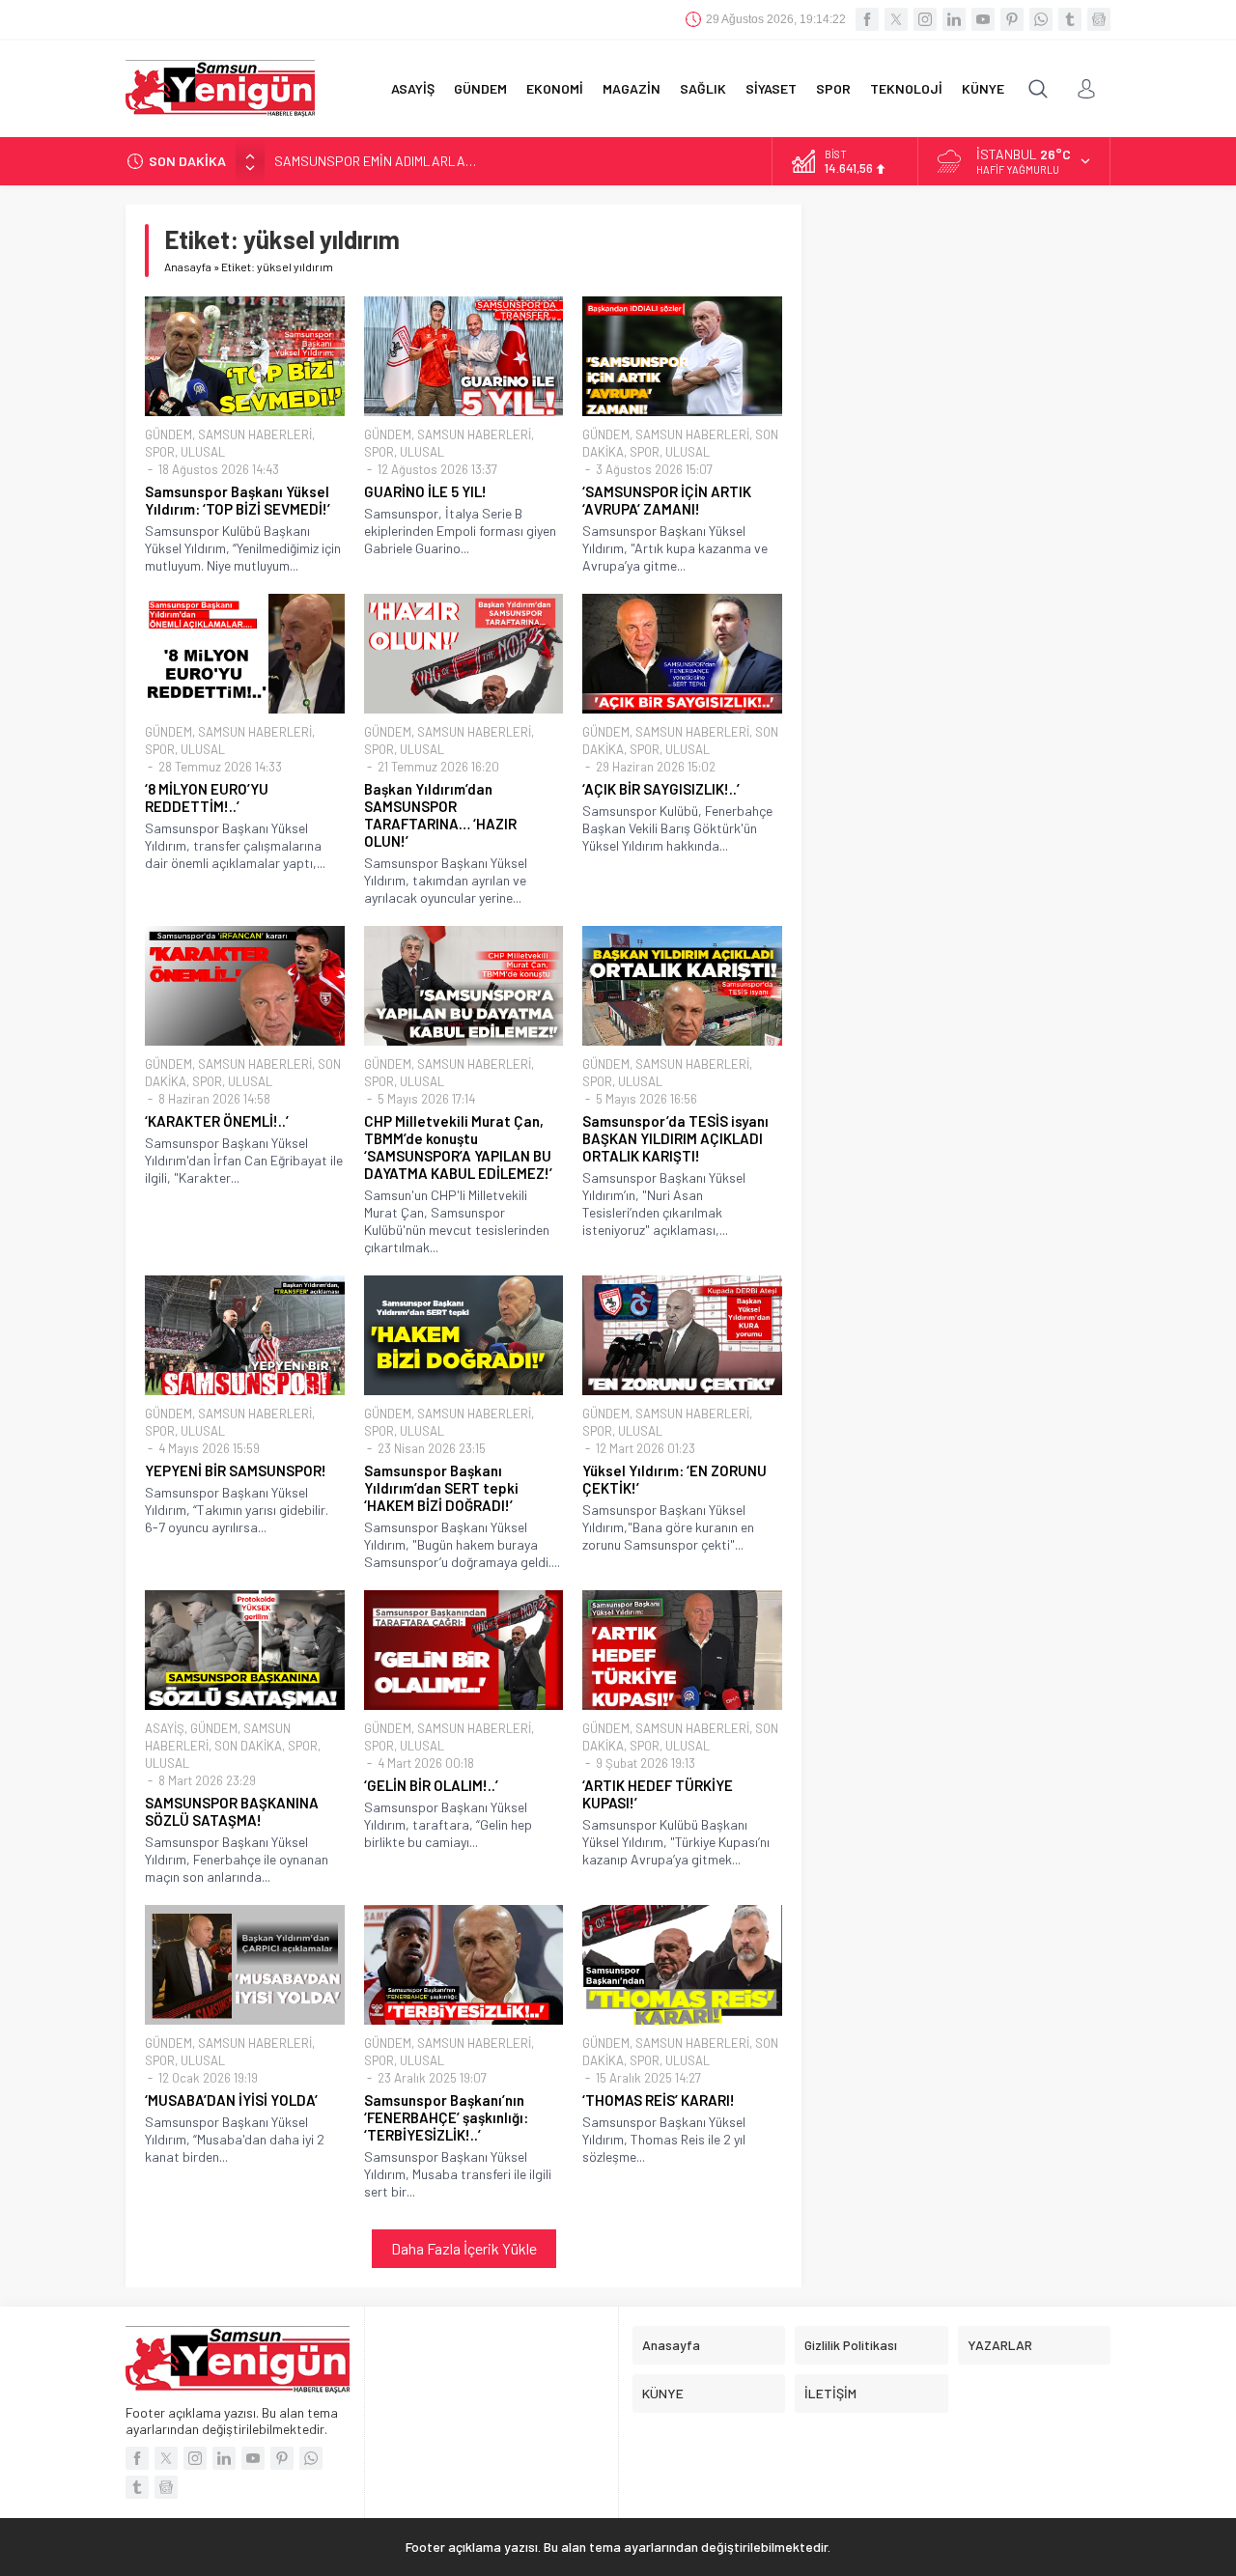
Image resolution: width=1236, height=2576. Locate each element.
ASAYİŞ (165, 1728)
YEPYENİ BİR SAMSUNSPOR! (236, 1470)
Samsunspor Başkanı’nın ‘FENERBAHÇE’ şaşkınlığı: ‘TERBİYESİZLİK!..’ (446, 2117)
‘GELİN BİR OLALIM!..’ (431, 1785)
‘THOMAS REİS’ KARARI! (659, 2100)
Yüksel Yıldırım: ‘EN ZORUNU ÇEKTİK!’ (674, 1479)
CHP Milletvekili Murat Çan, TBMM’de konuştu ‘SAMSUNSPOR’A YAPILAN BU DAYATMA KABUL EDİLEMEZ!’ (458, 1147)
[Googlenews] (1099, 19)
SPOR (160, 452)
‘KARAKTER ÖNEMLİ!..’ (217, 1121)
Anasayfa (188, 266)
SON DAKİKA (248, 1746)
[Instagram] (925, 19)
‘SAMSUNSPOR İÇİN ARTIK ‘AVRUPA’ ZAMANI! (667, 500)
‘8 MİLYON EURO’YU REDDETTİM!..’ (207, 798)
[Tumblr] (1070, 19)
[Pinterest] (1012, 19)
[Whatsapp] (1041, 19)
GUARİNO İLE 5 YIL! (425, 491)
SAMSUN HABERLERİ (255, 434)
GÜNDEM (169, 434)
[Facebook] (867, 19)
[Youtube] (983, 19)
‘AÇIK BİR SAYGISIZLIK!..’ (661, 789)
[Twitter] (896, 19)
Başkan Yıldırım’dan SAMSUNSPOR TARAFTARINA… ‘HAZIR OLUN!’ (440, 815)
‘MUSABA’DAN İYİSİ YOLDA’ (231, 2100)
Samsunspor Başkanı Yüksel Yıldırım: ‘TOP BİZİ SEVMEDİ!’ (238, 500)
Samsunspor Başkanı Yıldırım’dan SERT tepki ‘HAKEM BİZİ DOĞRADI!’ (441, 1488)
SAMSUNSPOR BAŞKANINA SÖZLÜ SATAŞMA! (232, 1811)
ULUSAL (203, 452)
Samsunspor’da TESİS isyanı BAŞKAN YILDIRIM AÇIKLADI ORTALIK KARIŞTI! (675, 1138)
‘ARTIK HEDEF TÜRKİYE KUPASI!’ (658, 1794)
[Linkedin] (954, 19)
